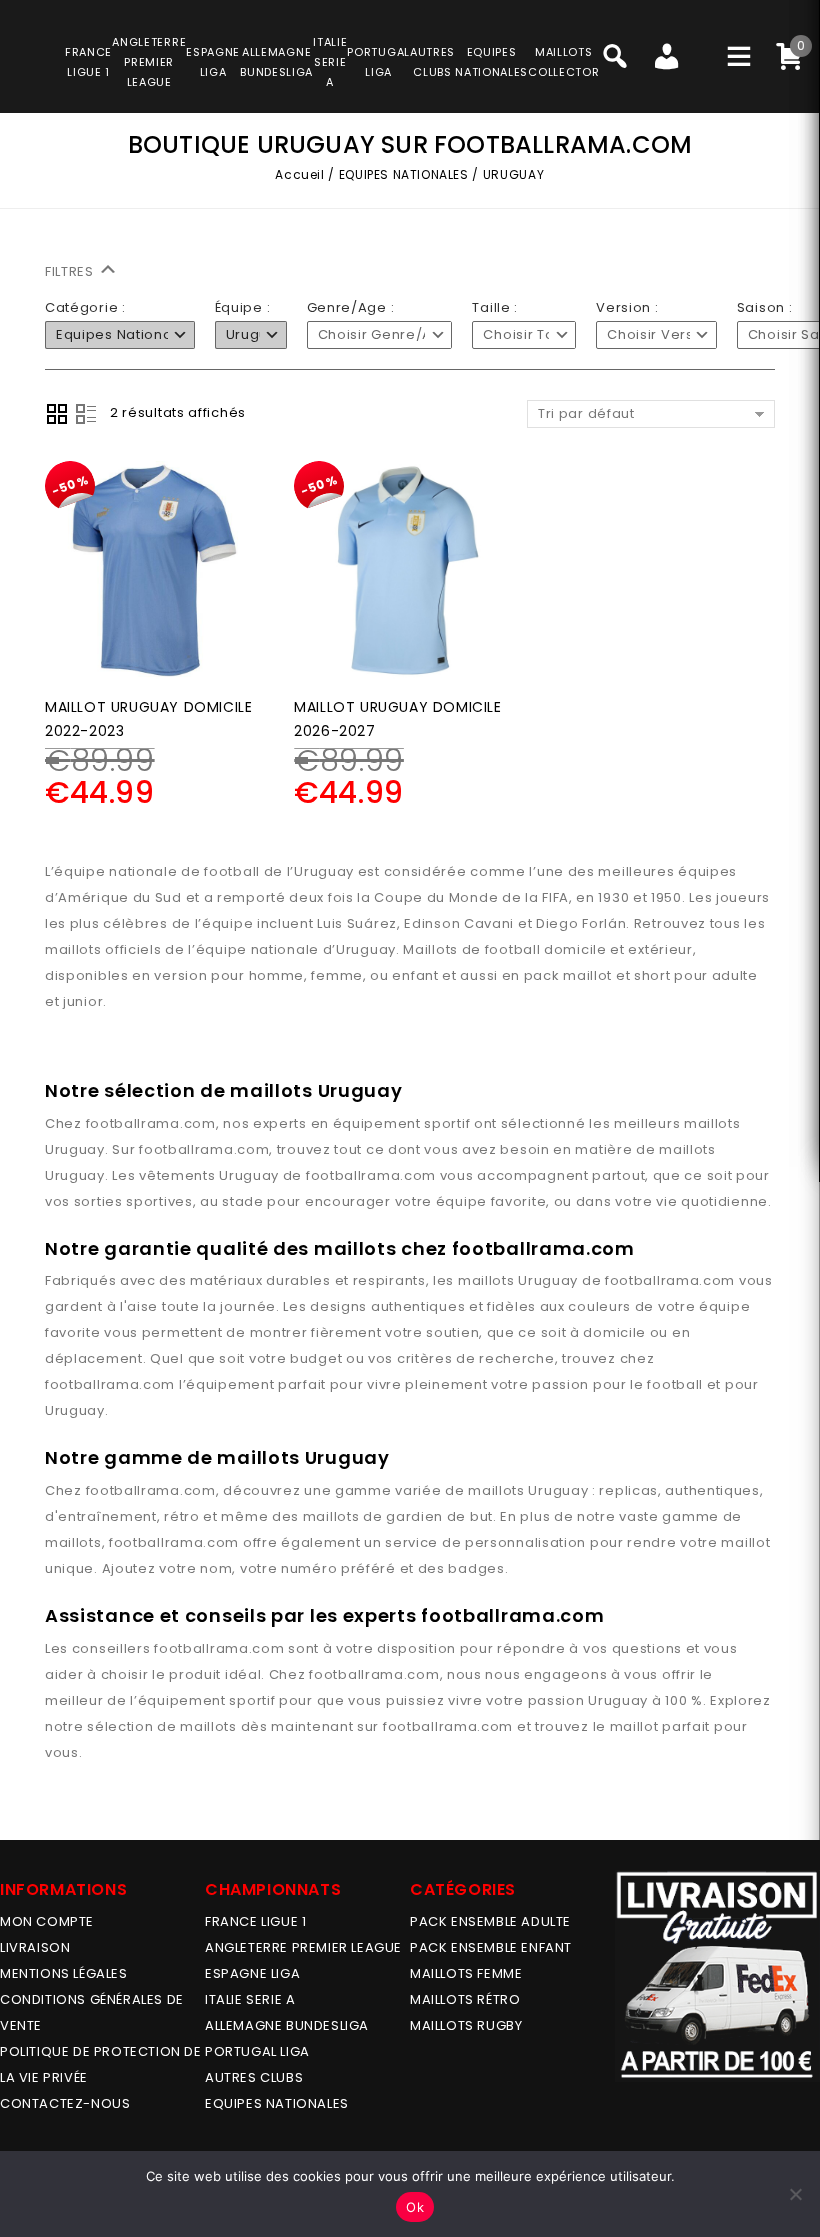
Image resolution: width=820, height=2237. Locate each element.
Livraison (35, 1947)
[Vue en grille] (57, 414)
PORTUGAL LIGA (257, 2051)
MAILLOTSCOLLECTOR (563, 62)
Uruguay (75, 1149)
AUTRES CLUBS (254, 2077)
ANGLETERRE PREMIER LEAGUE (149, 62)
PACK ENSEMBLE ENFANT (491, 1947)
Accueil (299, 174)
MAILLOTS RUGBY (466, 2025)
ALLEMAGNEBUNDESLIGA (276, 62)
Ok (415, 2207)
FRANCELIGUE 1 (88, 62)
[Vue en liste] (86, 414)
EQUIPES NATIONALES (404, 174)
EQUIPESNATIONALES (491, 62)
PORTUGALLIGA (378, 62)
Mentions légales (64, 1973)
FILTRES (71, 271)
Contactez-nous (65, 2103)
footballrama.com (151, 1123)
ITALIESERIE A (330, 62)
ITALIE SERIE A (250, 1999)
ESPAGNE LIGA (252, 1973)
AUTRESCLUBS (432, 62)
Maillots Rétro (465, 1999)
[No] (795, 2194)
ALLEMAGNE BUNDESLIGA (287, 2025)
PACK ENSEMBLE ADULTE (490, 1921)
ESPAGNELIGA (213, 62)
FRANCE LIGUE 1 (255, 1921)
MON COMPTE (47, 1921)
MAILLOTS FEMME (466, 1973)
